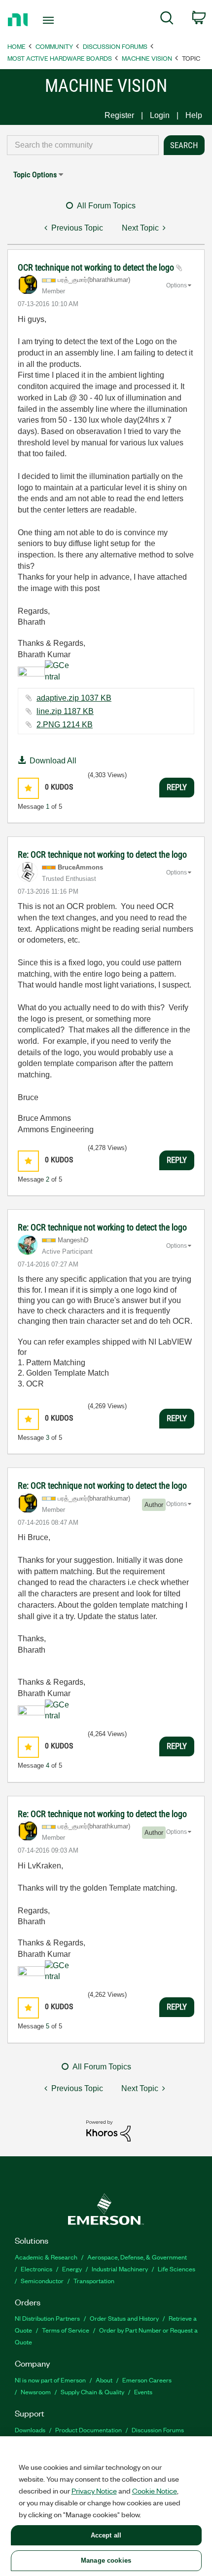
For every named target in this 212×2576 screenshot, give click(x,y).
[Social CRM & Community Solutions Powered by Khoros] (108, 2130)
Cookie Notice (155, 2491)
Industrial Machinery (120, 2269)
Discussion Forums (115, 46)
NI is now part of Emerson (50, 2380)
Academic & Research (46, 2257)
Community (54, 46)
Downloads (30, 2430)
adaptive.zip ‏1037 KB (74, 698)
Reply (177, 787)
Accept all (106, 2535)
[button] (28, 788)
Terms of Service (66, 2330)
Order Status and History (124, 2318)
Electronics (36, 2269)
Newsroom (36, 2392)
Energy (72, 2269)
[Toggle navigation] (51, 20)
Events (143, 2392)
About (104, 2380)
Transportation (94, 2280)
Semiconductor (42, 2280)
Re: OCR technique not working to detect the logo (102, 854)
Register (119, 115)
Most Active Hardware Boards (60, 58)
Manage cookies (106, 2560)
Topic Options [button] (35, 175)
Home (17, 46)
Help (194, 115)
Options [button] (177, 285)
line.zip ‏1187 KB (65, 711)
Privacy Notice (94, 2491)
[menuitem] (167, 20)
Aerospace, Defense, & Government (137, 2257)
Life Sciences (177, 2269)
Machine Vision (147, 58)
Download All (53, 761)
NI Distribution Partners (47, 2318)
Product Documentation (88, 2430)
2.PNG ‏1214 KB (65, 725)
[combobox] (83, 145)
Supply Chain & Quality (92, 2392)
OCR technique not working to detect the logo (97, 267)
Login (160, 115)
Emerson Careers (147, 2380)
